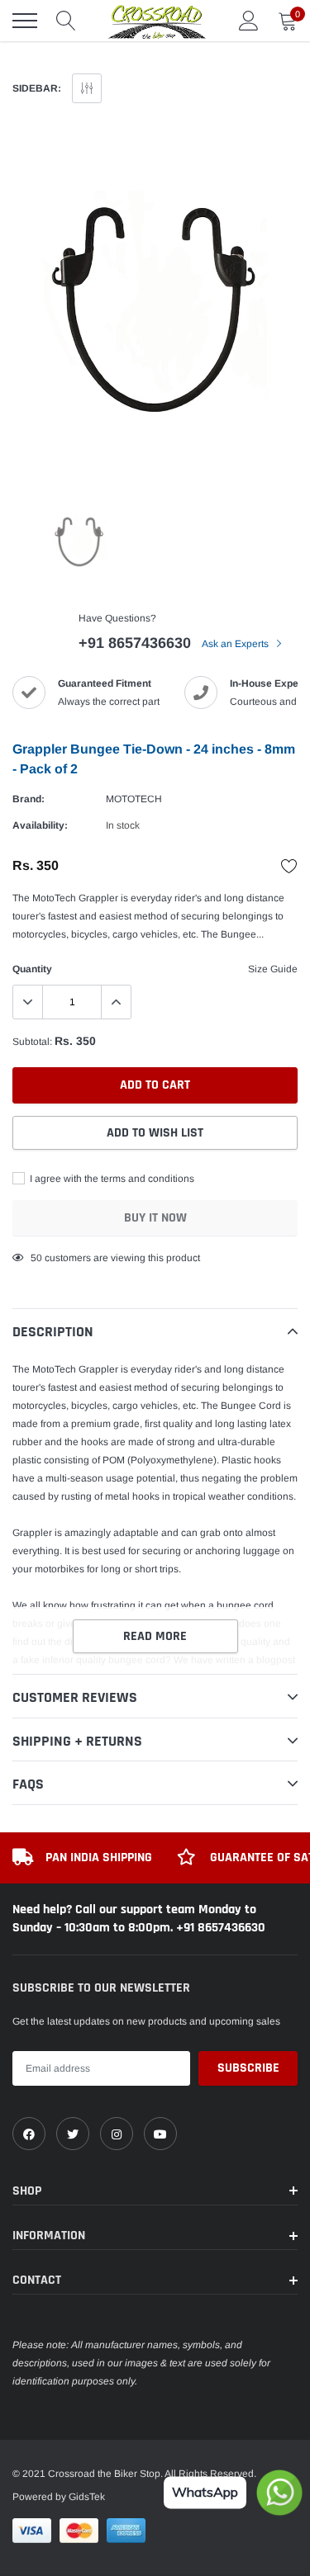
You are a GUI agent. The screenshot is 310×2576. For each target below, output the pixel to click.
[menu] (25, 21)
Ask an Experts (236, 644)
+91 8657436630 (135, 643)
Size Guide (273, 969)
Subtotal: (32, 1042)
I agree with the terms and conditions (111, 1179)
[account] (249, 21)
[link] (29, 2134)
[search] (66, 21)
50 (36, 1258)
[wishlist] (289, 866)
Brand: (29, 799)
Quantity (32, 969)
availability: (40, 825)
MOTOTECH (134, 799)
